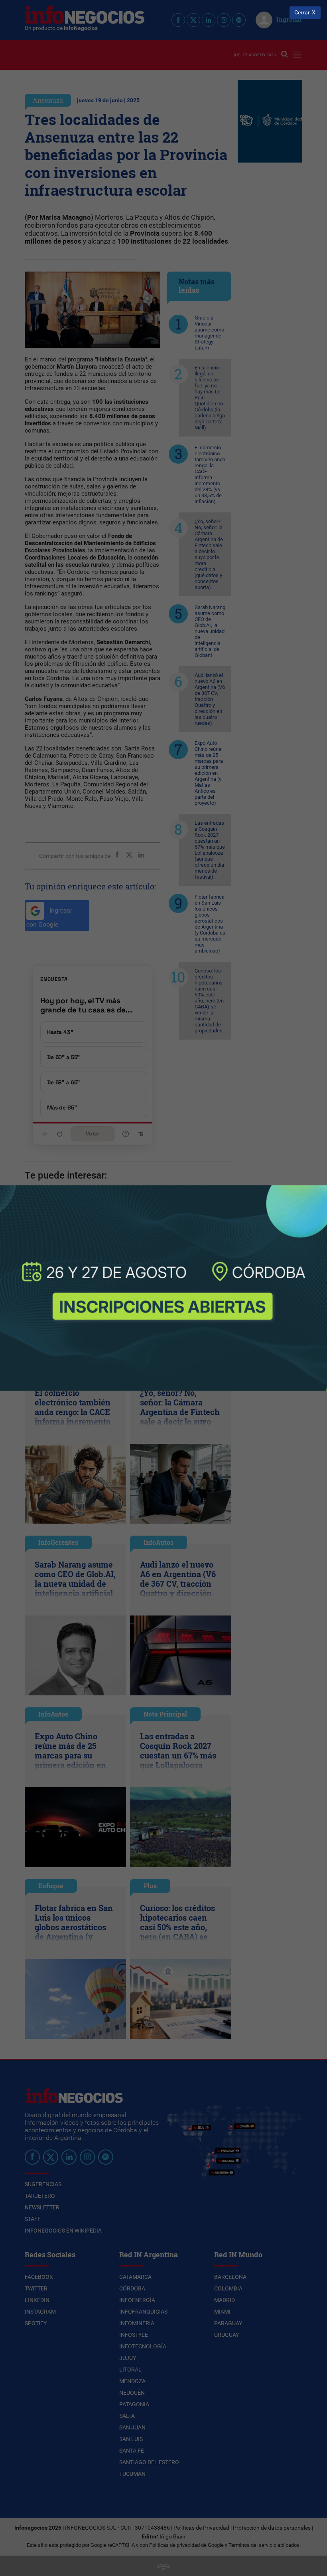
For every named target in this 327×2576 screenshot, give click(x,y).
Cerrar (302, 13)
